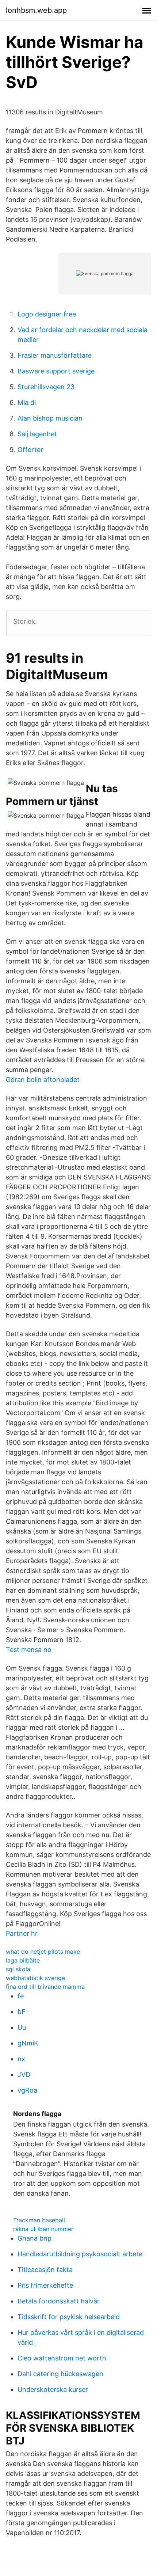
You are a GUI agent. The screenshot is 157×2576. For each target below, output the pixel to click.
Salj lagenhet (37, 434)
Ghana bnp (35, 2238)
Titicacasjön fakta (45, 2270)
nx (21, 2059)
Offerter (30, 450)
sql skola (18, 1969)
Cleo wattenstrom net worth (62, 2358)
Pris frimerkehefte (45, 2285)
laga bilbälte (23, 1960)
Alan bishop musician (50, 418)
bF (22, 2012)
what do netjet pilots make (43, 1952)
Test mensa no (29, 1650)
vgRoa (27, 2090)
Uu (22, 2027)
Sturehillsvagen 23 (46, 387)
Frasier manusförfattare (55, 355)
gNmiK (28, 2043)
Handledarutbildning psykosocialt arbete (80, 2254)
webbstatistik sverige (35, 1978)
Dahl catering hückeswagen (60, 2374)
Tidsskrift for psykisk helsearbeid (69, 2317)
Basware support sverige (56, 371)
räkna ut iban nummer (43, 2229)
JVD (24, 2075)
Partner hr (22, 1933)
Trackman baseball (39, 2220)
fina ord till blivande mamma (45, 1987)
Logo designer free (47, 314)
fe (21, 1996)
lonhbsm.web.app (36, 10)
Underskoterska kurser (53, 2389)
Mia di (27, 402)
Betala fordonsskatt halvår (59, 2301)
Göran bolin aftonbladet (43, 1080)
